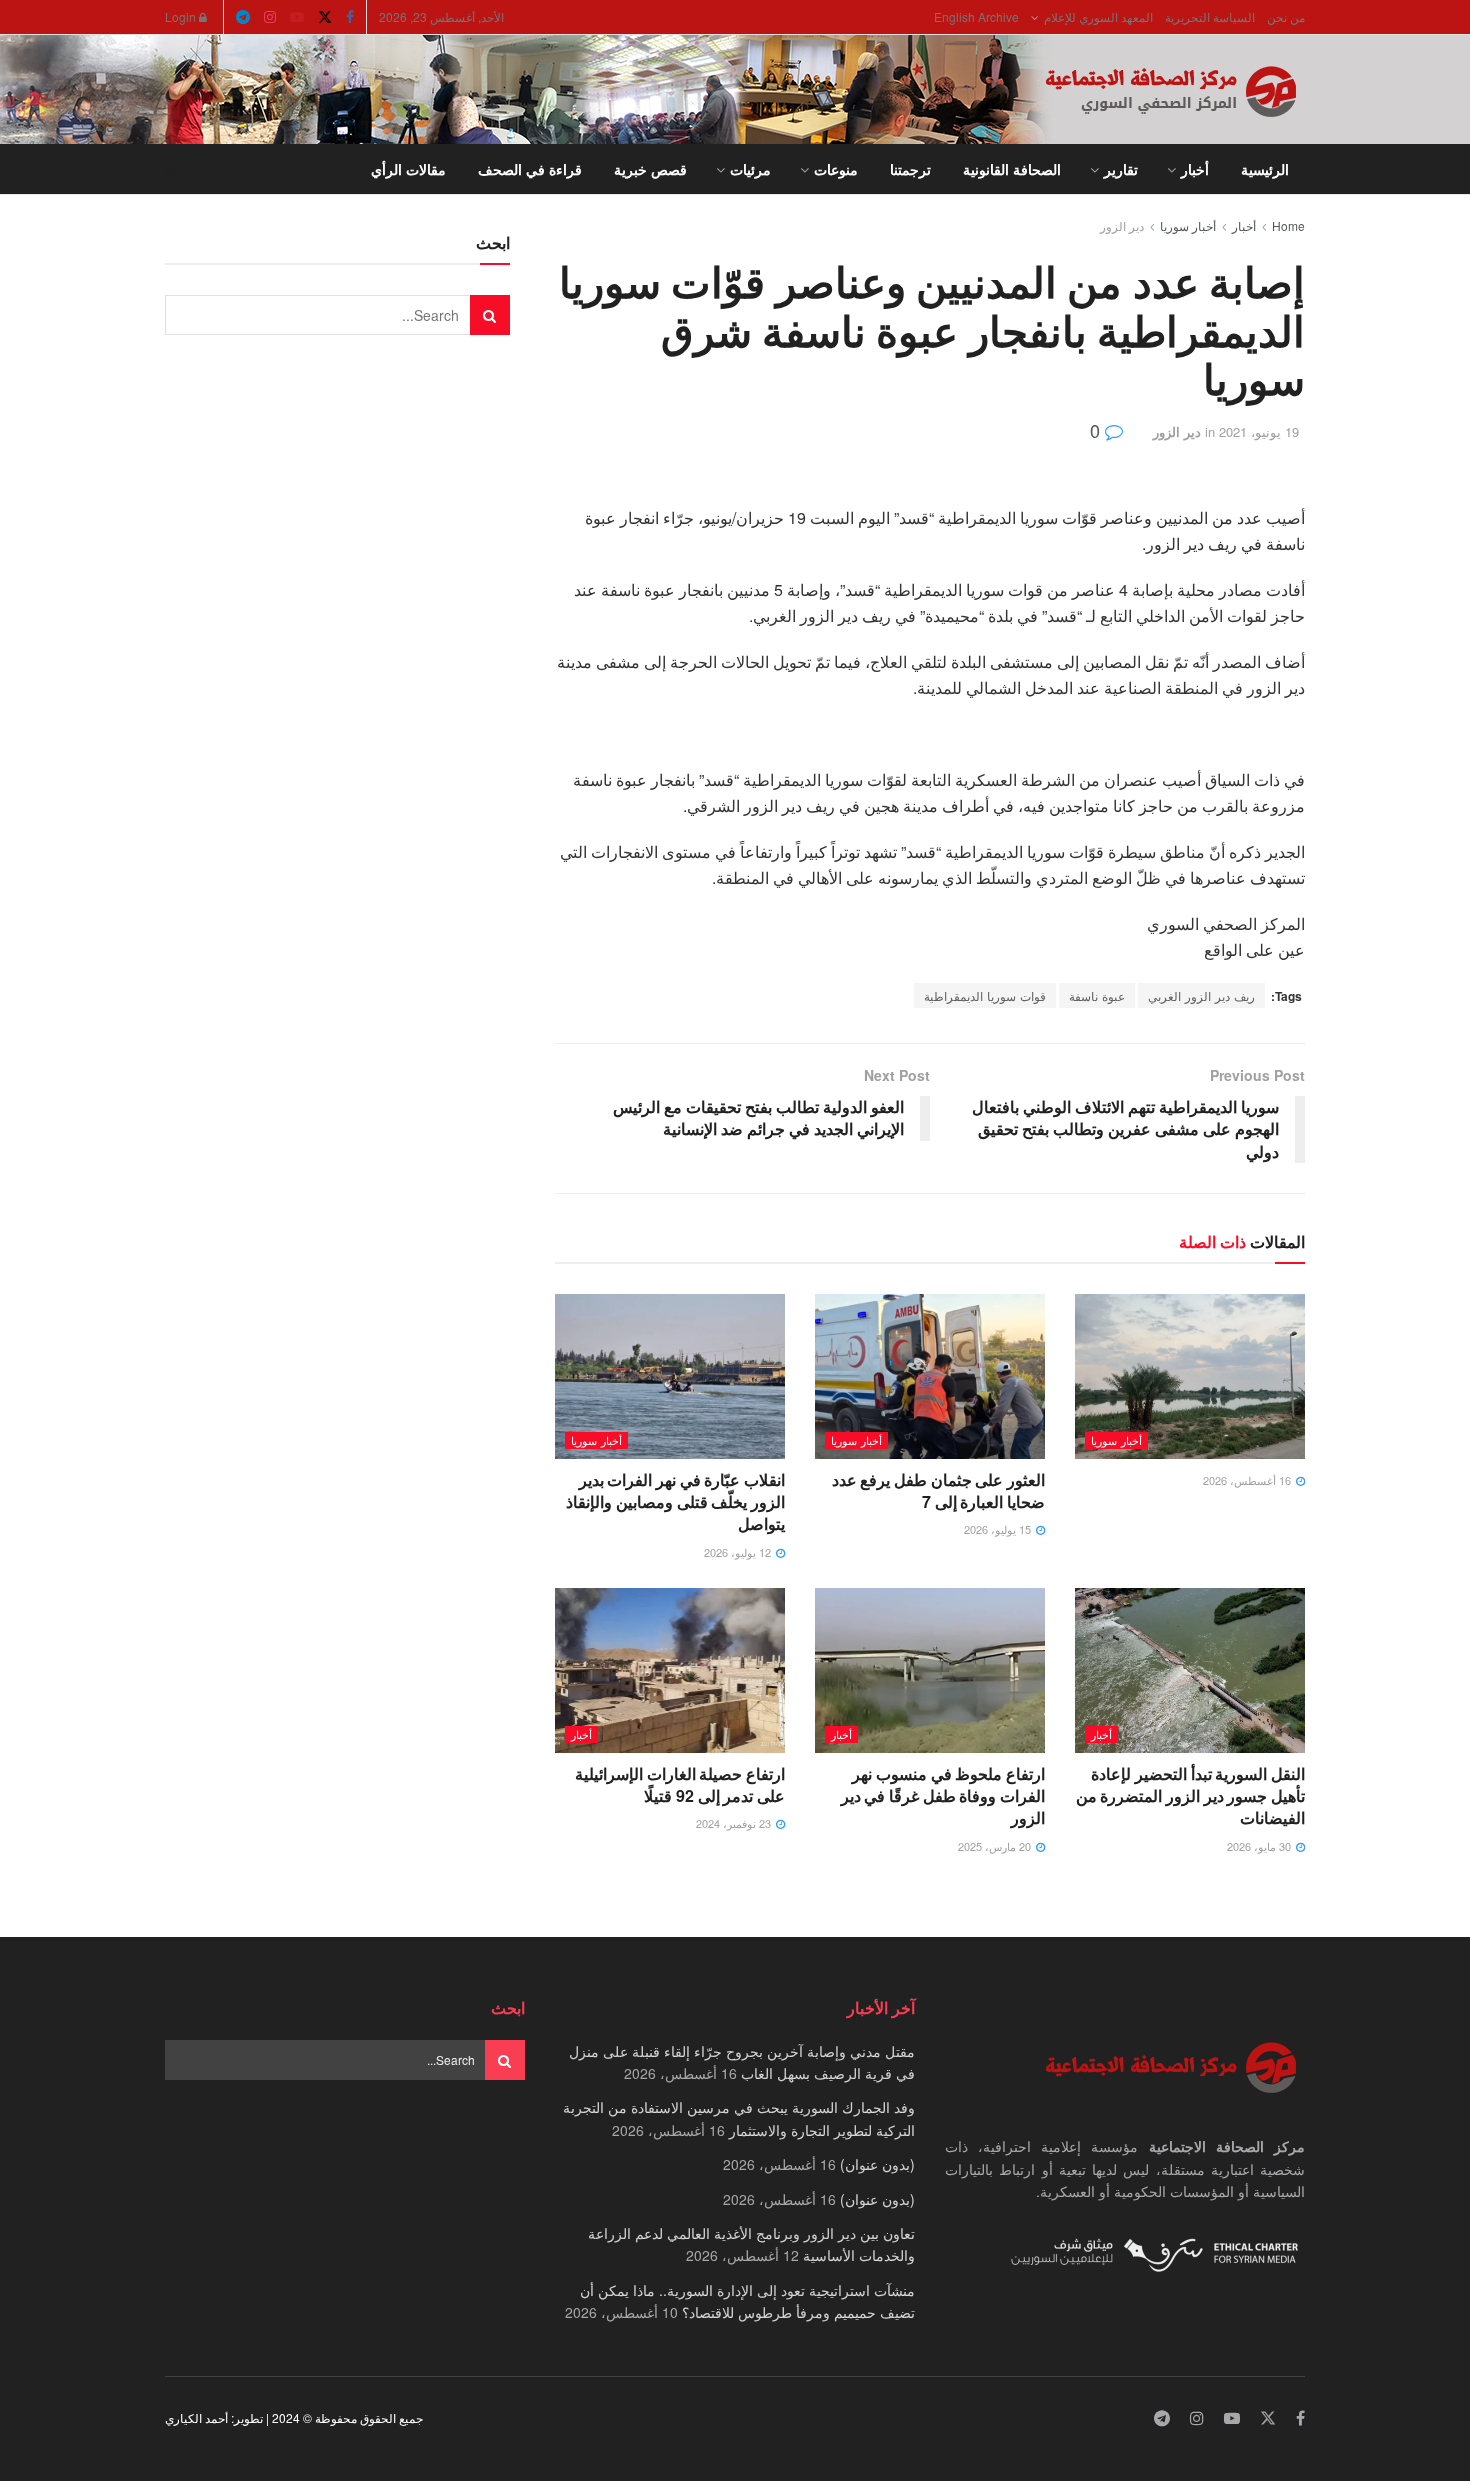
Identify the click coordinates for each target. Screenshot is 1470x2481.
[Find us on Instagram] (270, 17)
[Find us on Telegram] (243, 17)
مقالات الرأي (408, 169)
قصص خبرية (650, 169)
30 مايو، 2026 (1260, 1846)
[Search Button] (172, 169)
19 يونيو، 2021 (1259, 431)
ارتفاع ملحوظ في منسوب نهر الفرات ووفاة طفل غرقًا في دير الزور (943, 1796)
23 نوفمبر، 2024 (735, 1823)
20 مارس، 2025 (996, 1846)
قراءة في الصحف (530, 169)
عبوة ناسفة (1097, 995)
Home (1288, 225)
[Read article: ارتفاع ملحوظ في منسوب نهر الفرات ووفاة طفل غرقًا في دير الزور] (930, 1670)
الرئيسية (1265, 169)
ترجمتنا (910, 169)
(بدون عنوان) (877, 2164)
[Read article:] (1190, 1376)
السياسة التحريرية (1210, 16)
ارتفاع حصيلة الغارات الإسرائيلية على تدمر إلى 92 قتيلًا (680, 1784)
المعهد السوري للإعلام (1098, 16)
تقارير (1121, 169)
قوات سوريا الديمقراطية (985, 995)
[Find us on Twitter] (325, 17)
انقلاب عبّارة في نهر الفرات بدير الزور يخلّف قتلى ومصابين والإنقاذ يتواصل (675, 1502)
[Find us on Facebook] (350, 17)
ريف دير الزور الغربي (1201, 995)
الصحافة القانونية (1012, 169)
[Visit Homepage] (1175, 90)
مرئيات (750, 169)
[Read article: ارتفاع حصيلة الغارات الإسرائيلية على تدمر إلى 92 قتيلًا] (670, 1670)
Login (182, 16)
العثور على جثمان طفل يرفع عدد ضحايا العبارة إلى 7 (938, 1490)
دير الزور (1122, 225)
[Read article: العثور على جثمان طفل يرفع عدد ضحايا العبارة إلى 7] (930, 1376)
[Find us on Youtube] (297, 17)
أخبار (1195, 169)
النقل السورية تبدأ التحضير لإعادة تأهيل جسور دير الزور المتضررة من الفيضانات (1190, 1796)
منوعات (836, 169)
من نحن (1286, 16)
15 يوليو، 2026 (999, 1529)
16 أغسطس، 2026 (1248, 1480)
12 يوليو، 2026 (739, 1552)
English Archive (976, 16)
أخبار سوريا (1188, 225)
